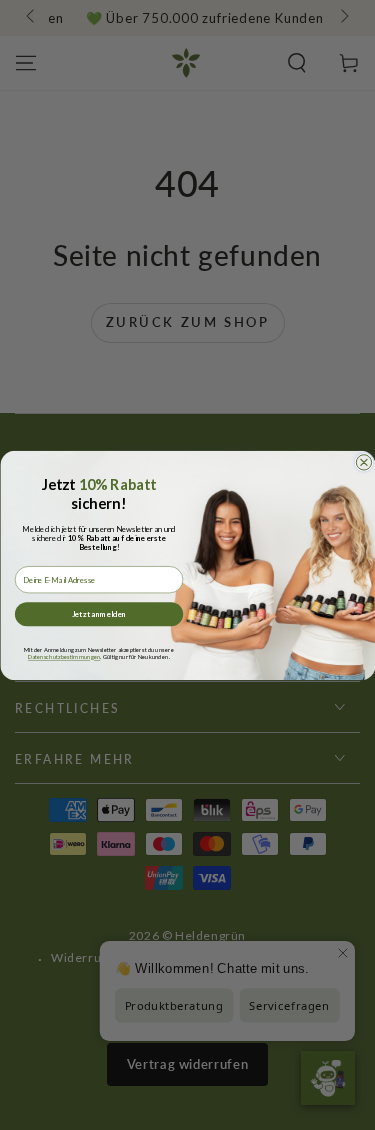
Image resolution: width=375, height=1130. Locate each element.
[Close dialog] (363, 461)
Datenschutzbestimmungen (64, 656)
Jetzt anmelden (98, 613)
